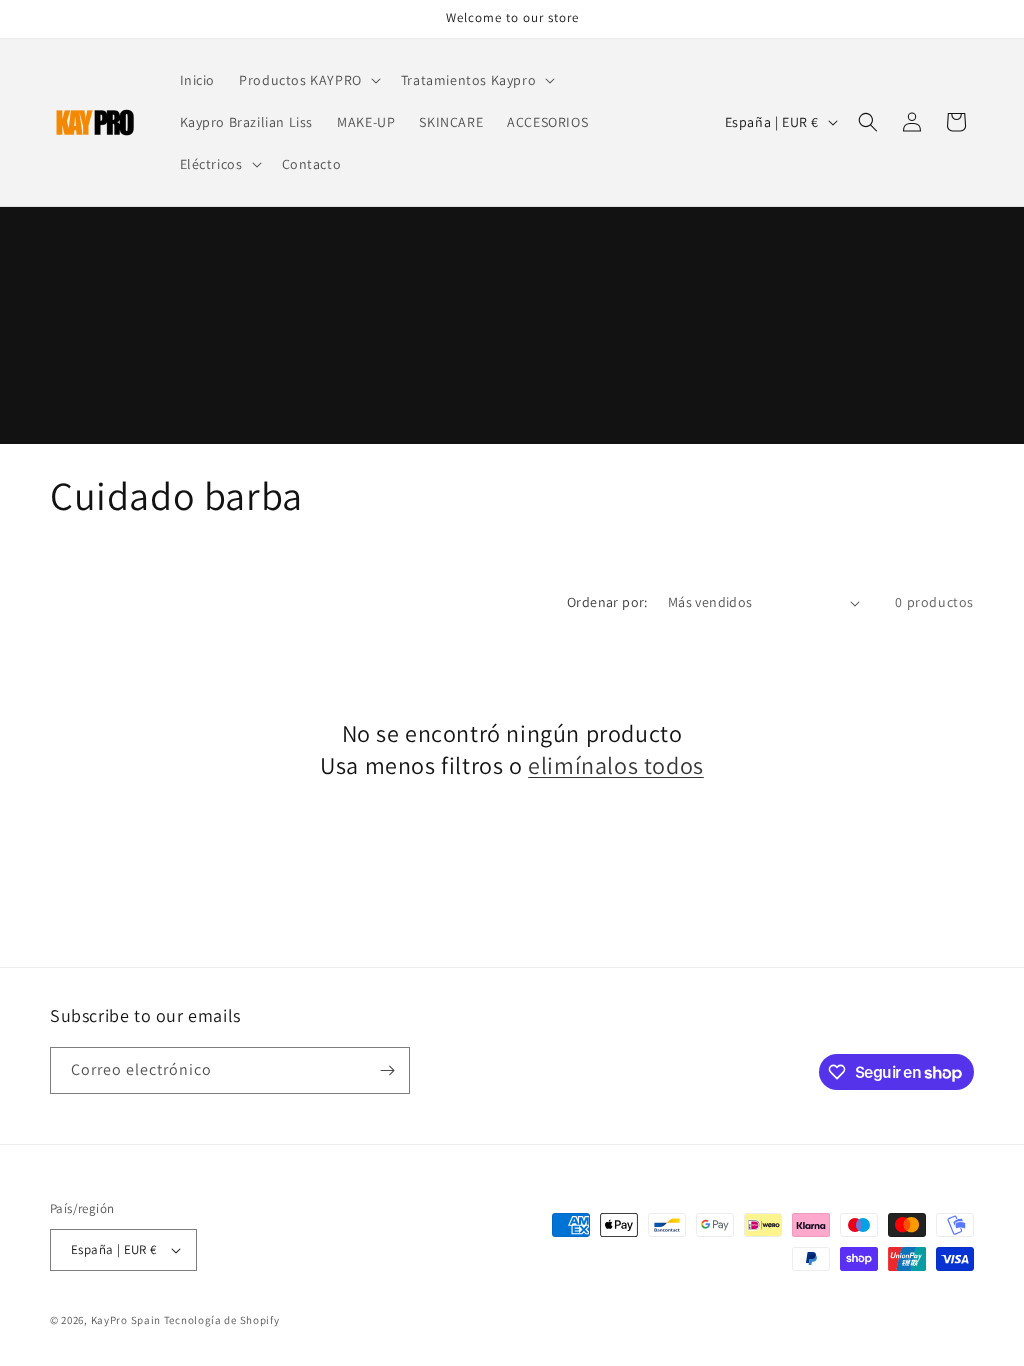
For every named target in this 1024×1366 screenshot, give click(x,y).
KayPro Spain (126, 1320)
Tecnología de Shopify (222, 1320)
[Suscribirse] (387, 1070)
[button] (308, 80)
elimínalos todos (616, 765)
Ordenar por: (607, 602)
